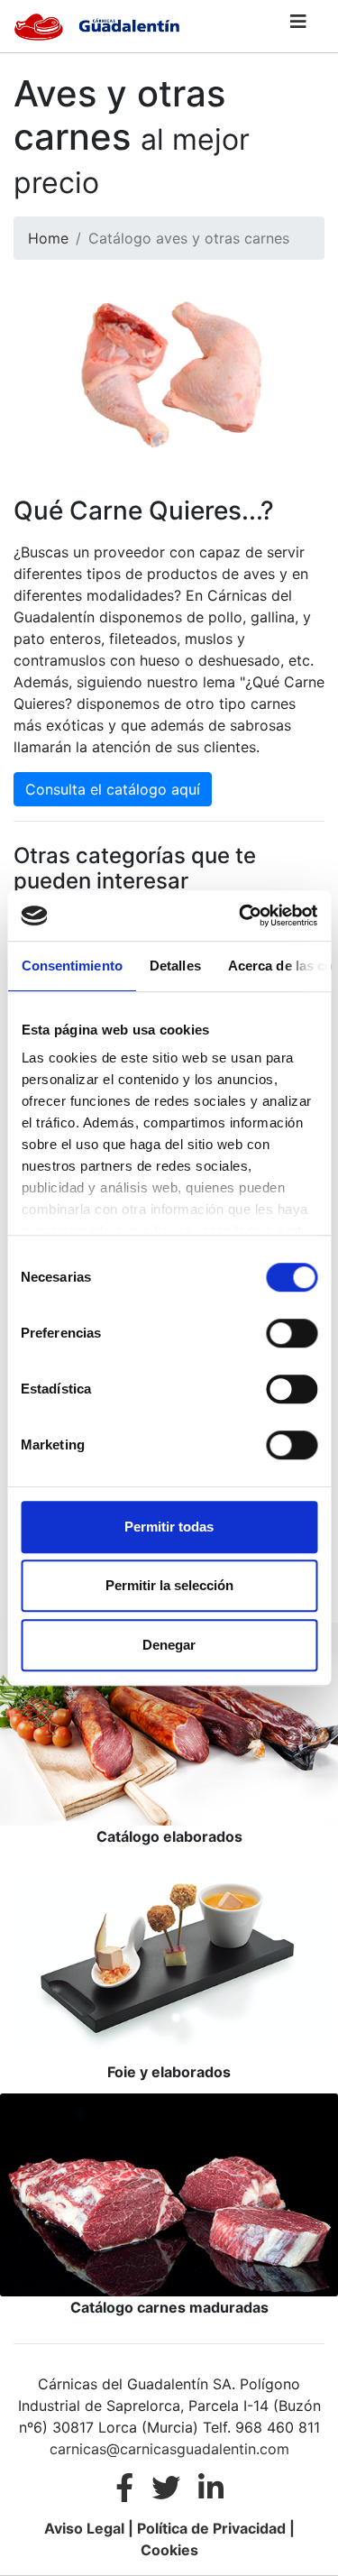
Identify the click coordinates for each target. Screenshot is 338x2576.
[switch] (292, 1333)
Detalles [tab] (174, 966)
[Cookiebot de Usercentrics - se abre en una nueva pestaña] (241, 915)
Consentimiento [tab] (71, 966)
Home (48, 238)
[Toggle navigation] (298, 26)
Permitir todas (169, 1527)
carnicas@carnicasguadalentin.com (169, 2449)
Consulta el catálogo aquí (113, 789)
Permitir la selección (169, 1585)
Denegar (169, 1645)
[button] (298, 26)
